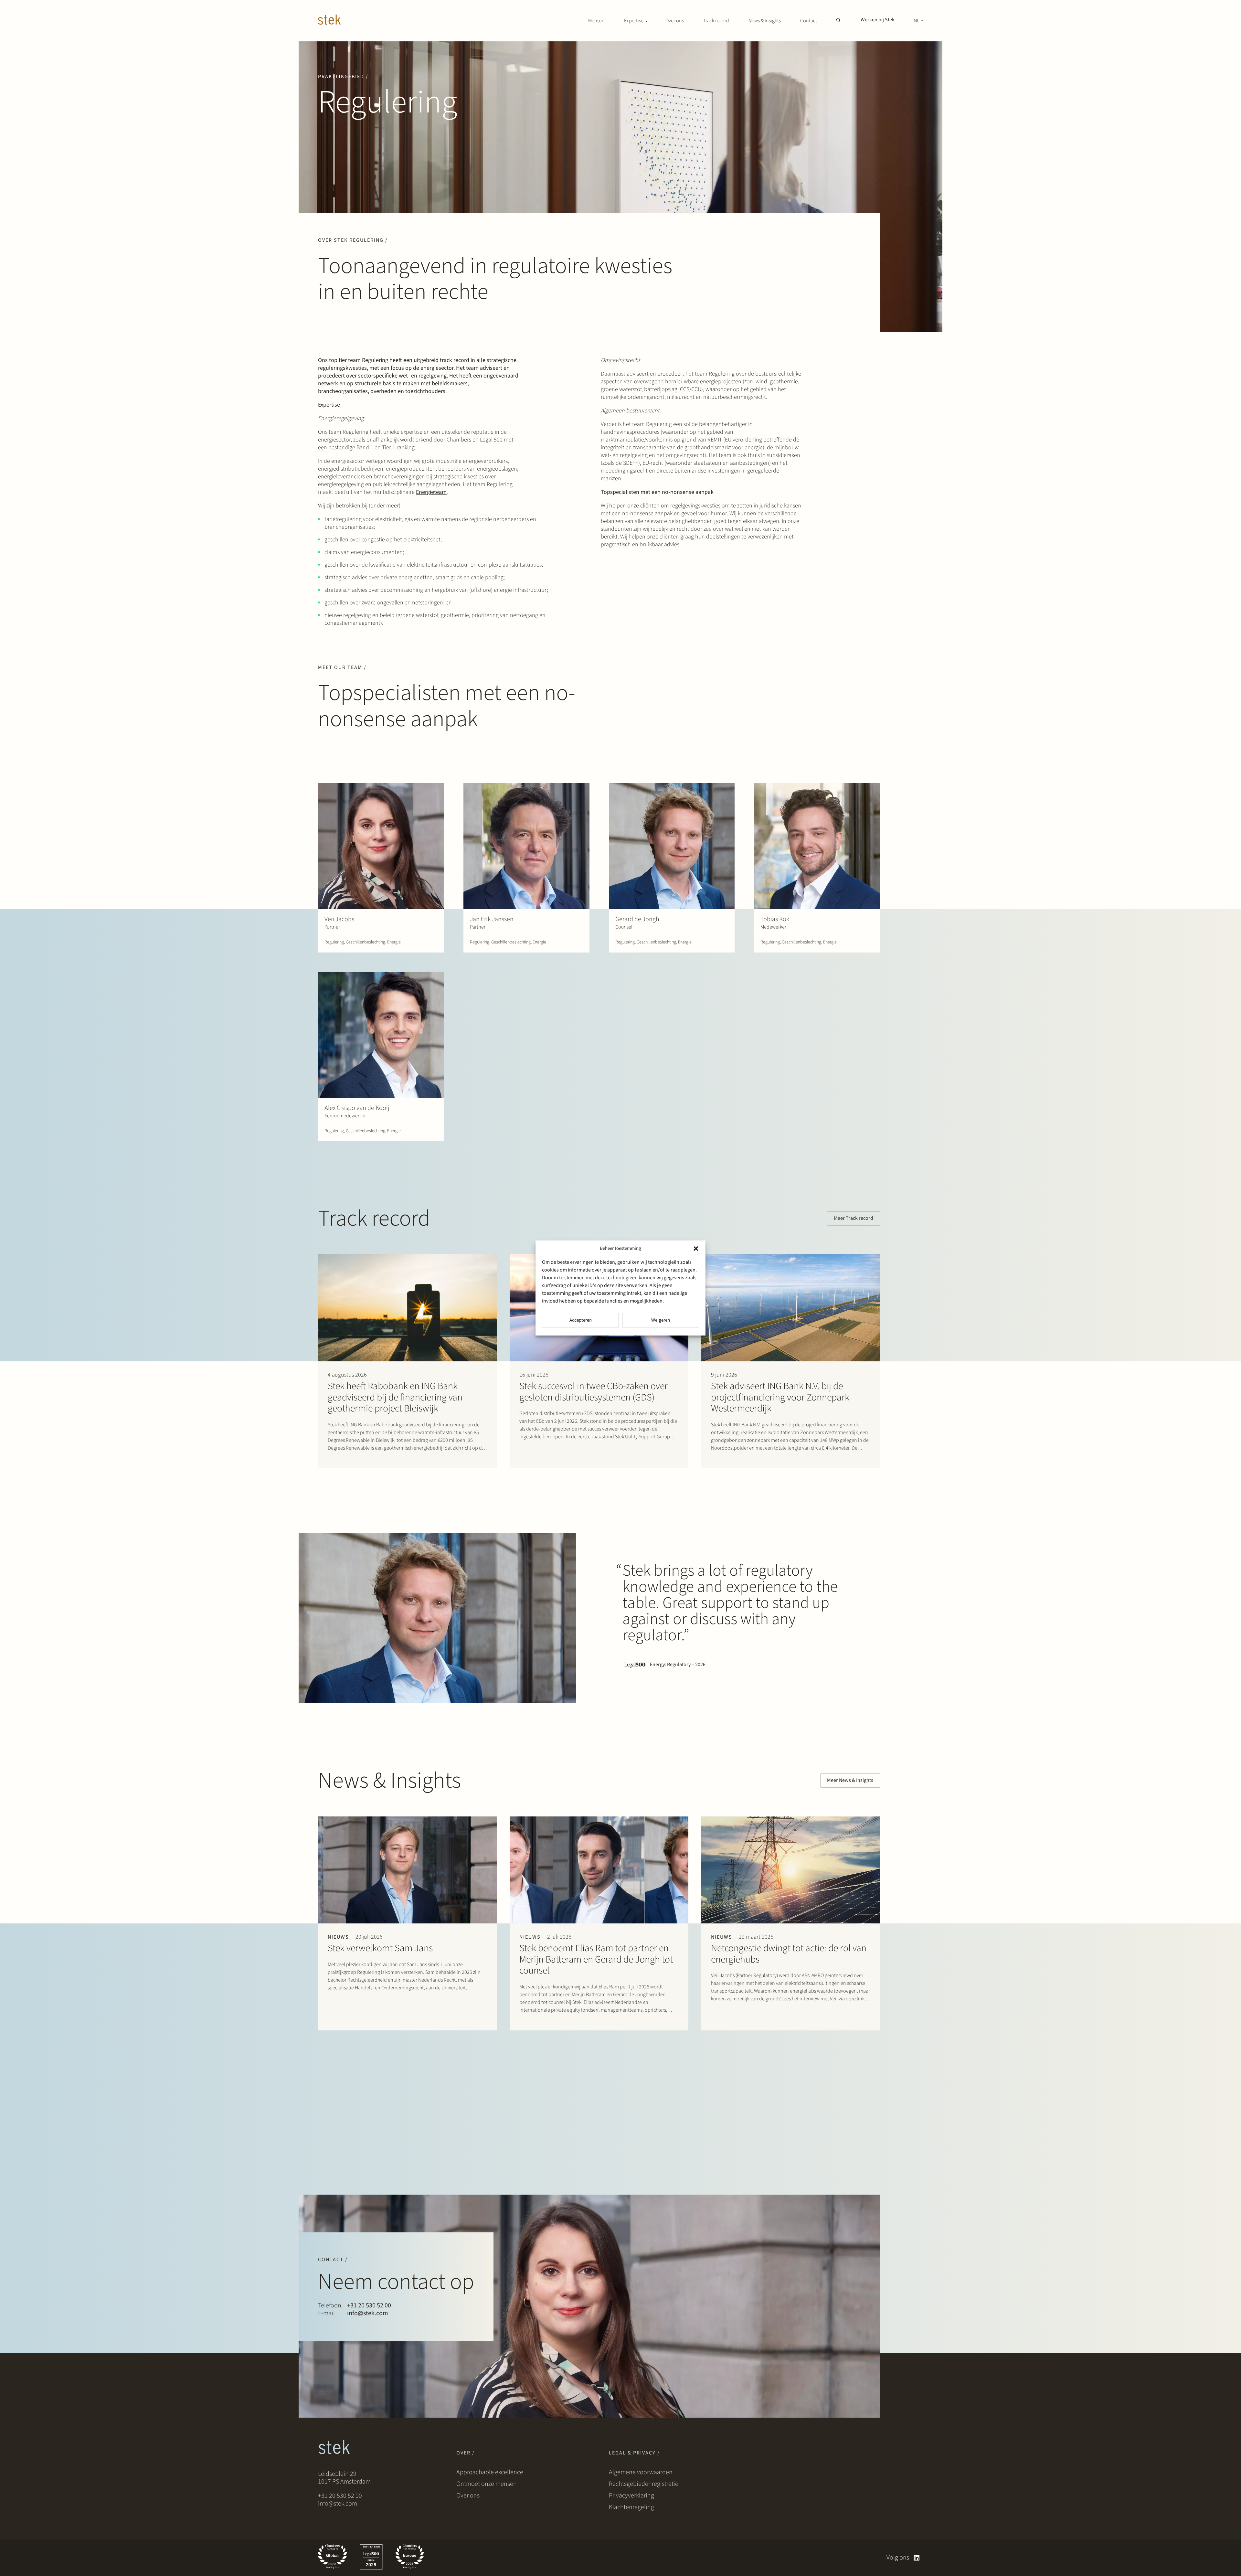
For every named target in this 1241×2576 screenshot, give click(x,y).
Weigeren (661, 1320)
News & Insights (765, 21)
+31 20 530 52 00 (369, 2305)
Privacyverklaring (631, 2496)
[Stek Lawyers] (329, 21)
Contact (809, 21)
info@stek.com (368, 2313)
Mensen (596, 21)
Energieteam (431, 492)
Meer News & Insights (850, 1780)
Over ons (675, 21)
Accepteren (581, 1320)
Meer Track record (854, 1218)
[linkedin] (917, 2558)
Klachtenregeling (631, 2507)
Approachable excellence (490, 2472)
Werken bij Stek (878, 20)
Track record (716, 21)
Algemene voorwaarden (641, 2472)
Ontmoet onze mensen (487, 2484)
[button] (696, 1249)
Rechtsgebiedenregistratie (644, 2484)
